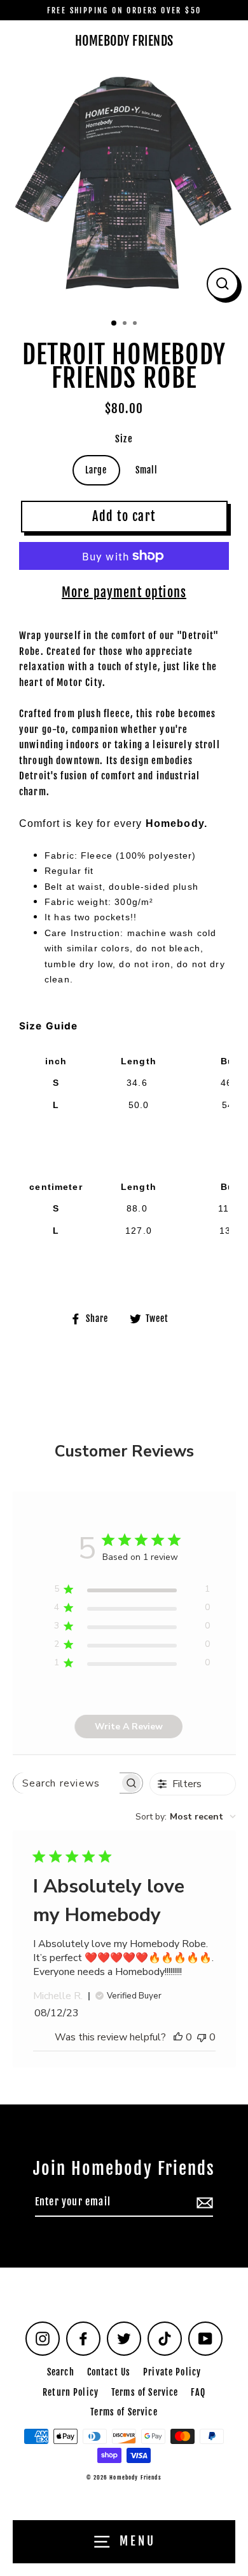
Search (61, 2372)
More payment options (124, 592)
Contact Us (109, 2372)
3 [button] (136, 324)
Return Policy (71, 2392)
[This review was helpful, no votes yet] (178, 2037)
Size (124, 439)
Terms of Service (145, 2392)
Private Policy (172, 2372)
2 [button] (126, 324)
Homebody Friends (124, 41)
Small (147, 470)
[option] (124, 185)
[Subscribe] (203, 2203)
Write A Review (129, 1727)
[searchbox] (66, 1783)
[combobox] (186, 1817)
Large (96, 470)
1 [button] (114, 324)
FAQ (198, 2392)
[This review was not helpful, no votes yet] (202, 2037)
